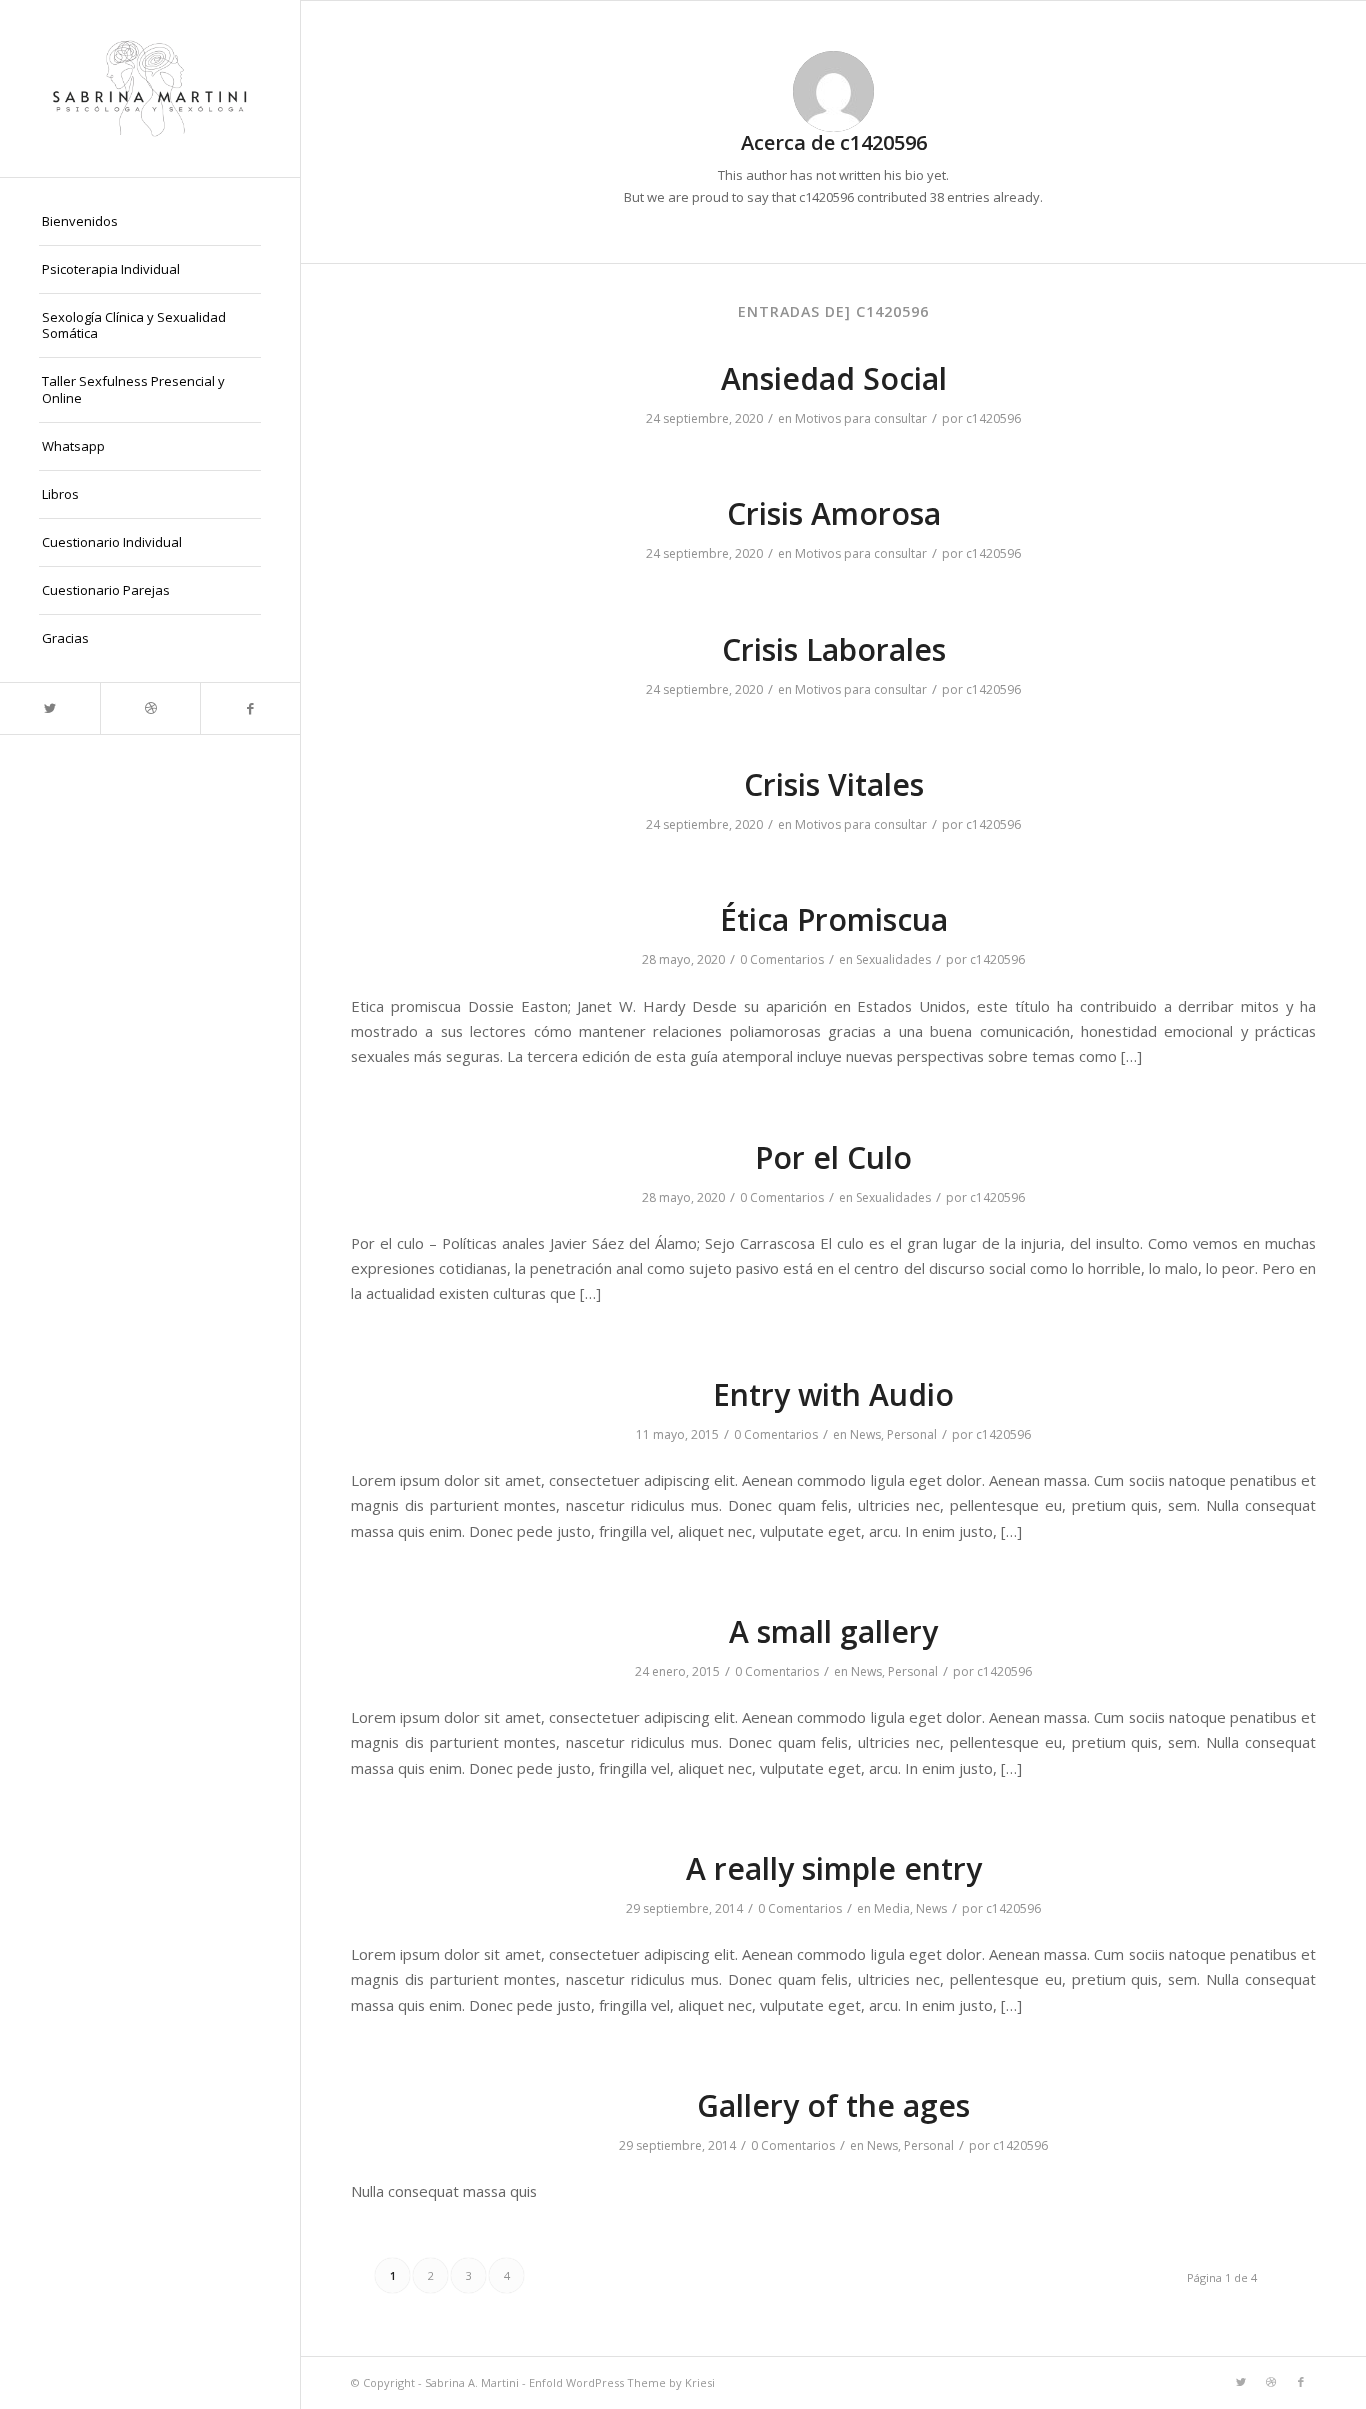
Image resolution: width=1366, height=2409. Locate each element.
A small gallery (833, 1631)
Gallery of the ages (833, 2105)
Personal (912, 1434)
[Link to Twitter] (50, 708)
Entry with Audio (833, 1394)
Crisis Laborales (834, 649)
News (865, 1434)
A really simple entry (834, 1868)
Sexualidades (893, 959)
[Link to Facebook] (250, 708)
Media (892, 1908)
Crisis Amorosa (834, 513)
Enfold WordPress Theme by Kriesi (622, 2382)
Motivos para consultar (861, 418)
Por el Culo (833, 1157)
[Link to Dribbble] (150, 708)
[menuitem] (150, 222)
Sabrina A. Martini (472, 2382)
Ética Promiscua (834, 919)
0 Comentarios (782, 959)
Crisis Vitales (834, 784)
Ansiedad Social (834, 378)
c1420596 (993, 418)
